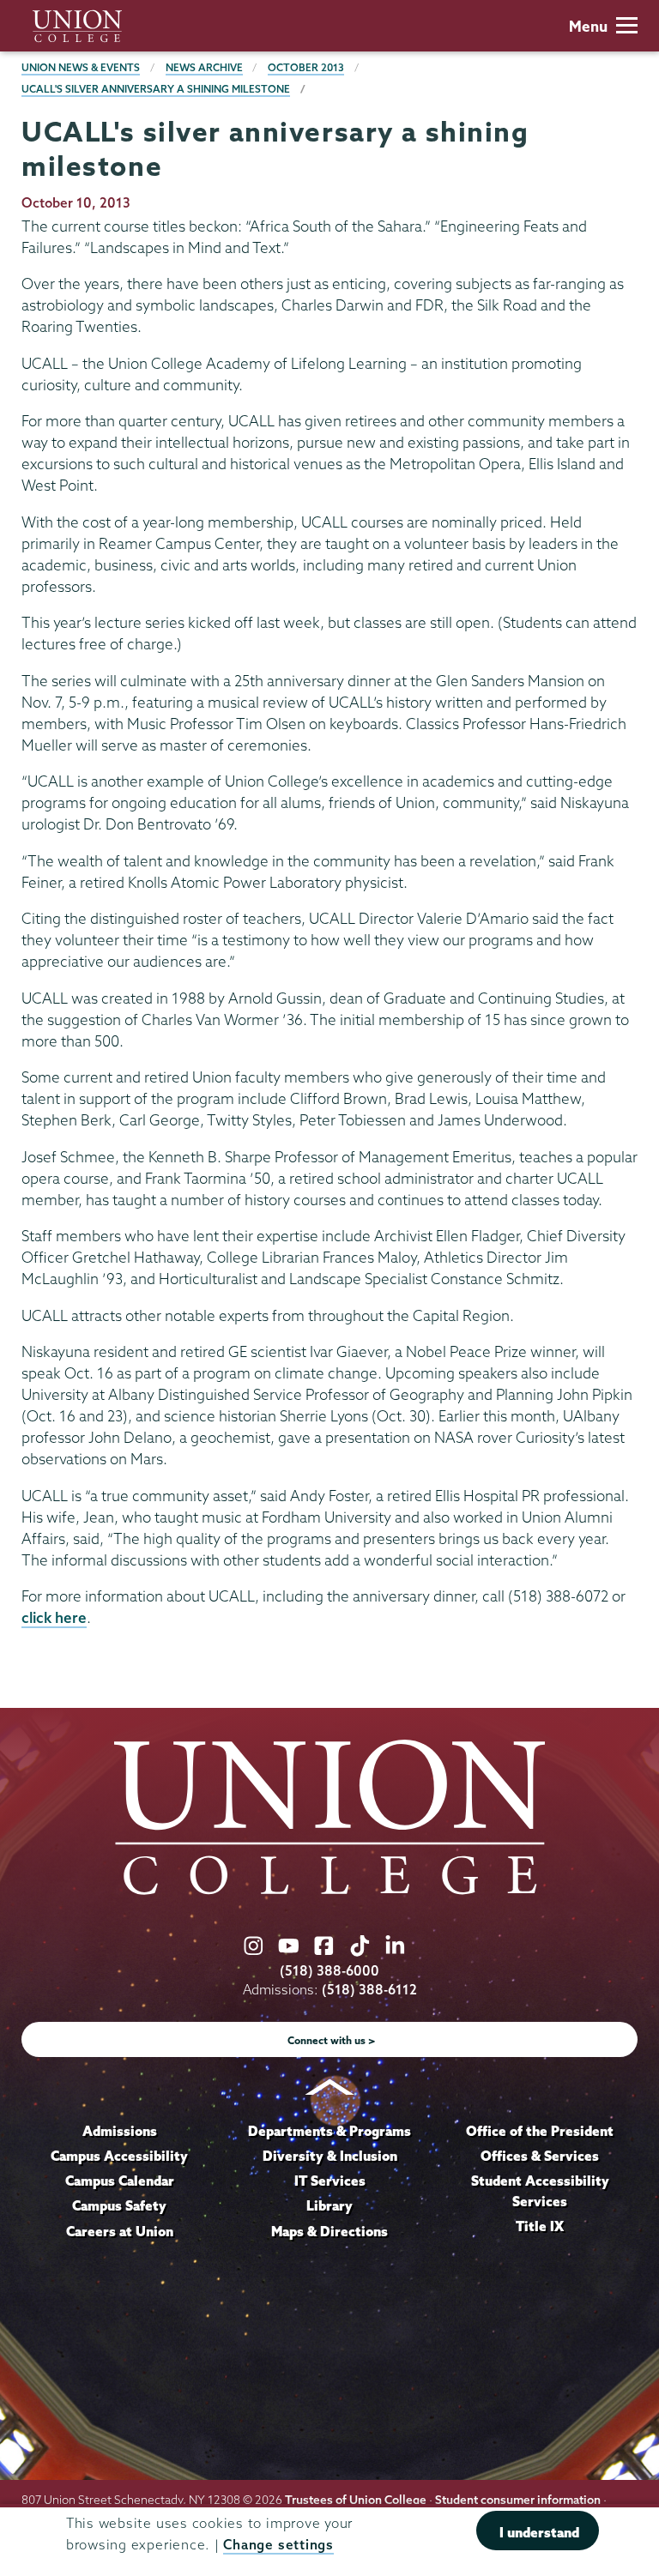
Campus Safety (119, 2205)
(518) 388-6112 (369, 1990)
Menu (588, 26)
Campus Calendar (120, 2181)
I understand (539, 2532)
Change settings (278, 2545)
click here (54, 1617)
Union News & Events (81, 67)
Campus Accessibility (119, 2156)
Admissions (120, 2131)
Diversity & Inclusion (330, 2156)
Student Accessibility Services (540, 2191)
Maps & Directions (329, 2231)
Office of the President (540, 2131)
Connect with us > (332, 2040)
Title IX (540, 2226)
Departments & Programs (329, 2131)
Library (329, 2205)
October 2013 (306, 67)
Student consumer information (518, 2500)
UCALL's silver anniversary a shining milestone (156, 89)
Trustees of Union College (356, 2500)
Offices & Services (540, 2156)
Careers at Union (120, 2231)
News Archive (204, 67)
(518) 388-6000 (329, 1971)
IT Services (330, 2181)
